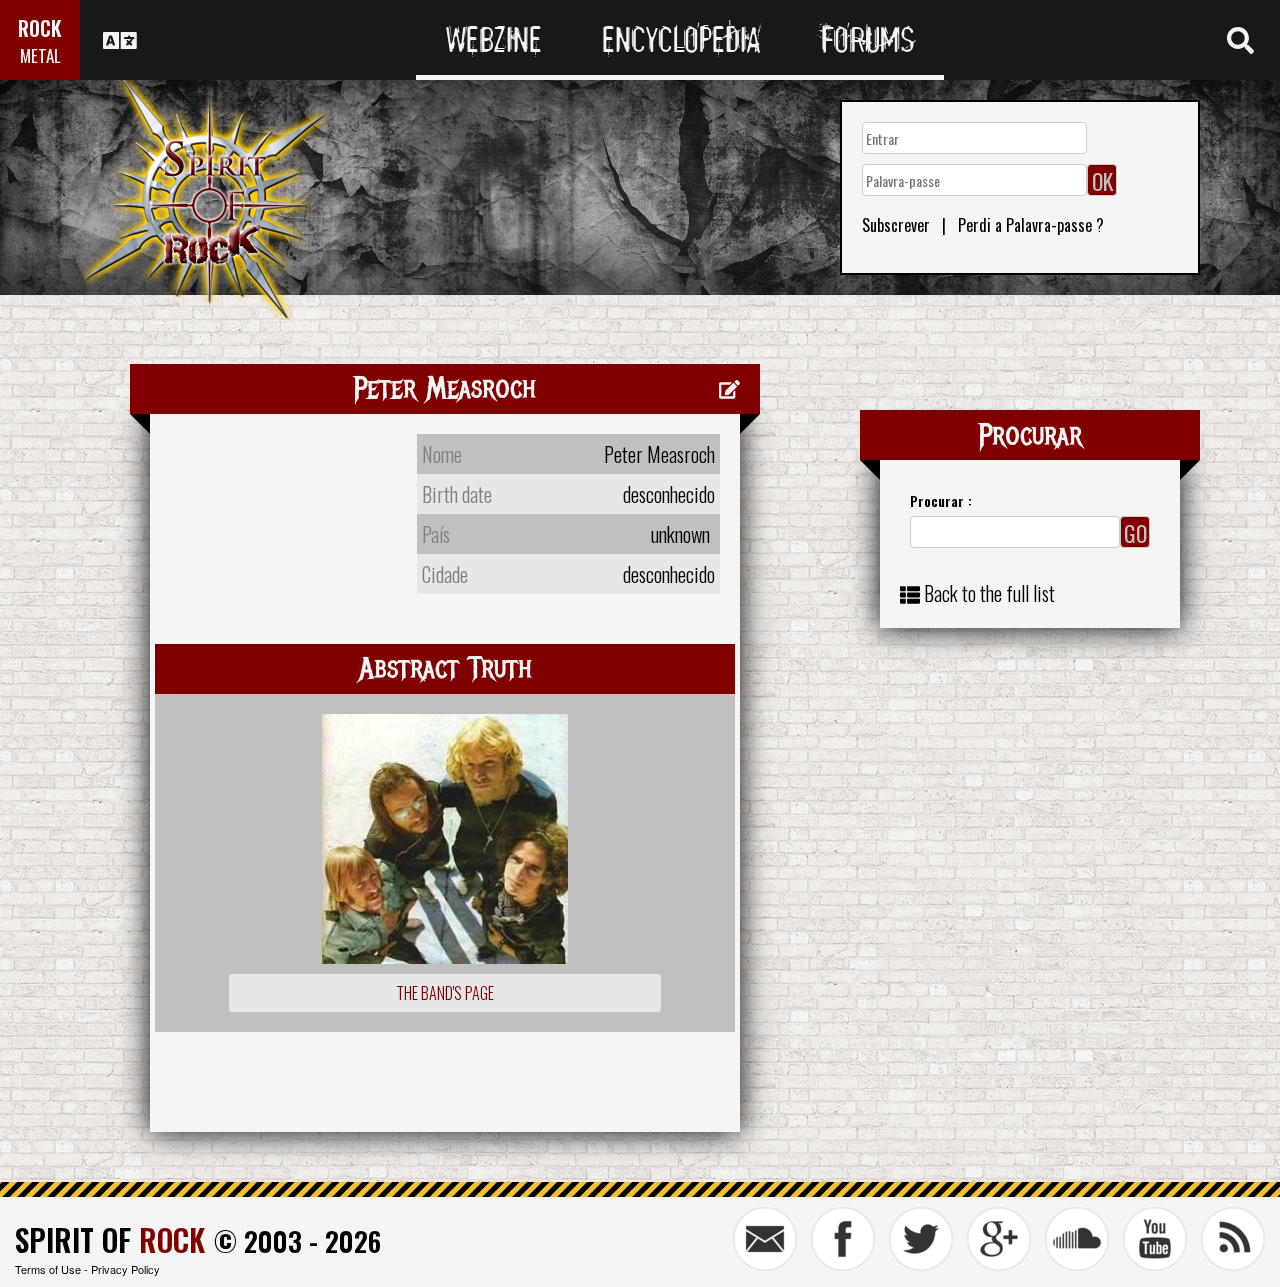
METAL (40, 55)
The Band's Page (445, 993)
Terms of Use (48, 1269)
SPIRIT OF (110, 1239)
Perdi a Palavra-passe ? (1031, 225)
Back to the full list (989, 593)
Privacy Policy (125, 1269)
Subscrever (896, 225)
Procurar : (941, 500)
